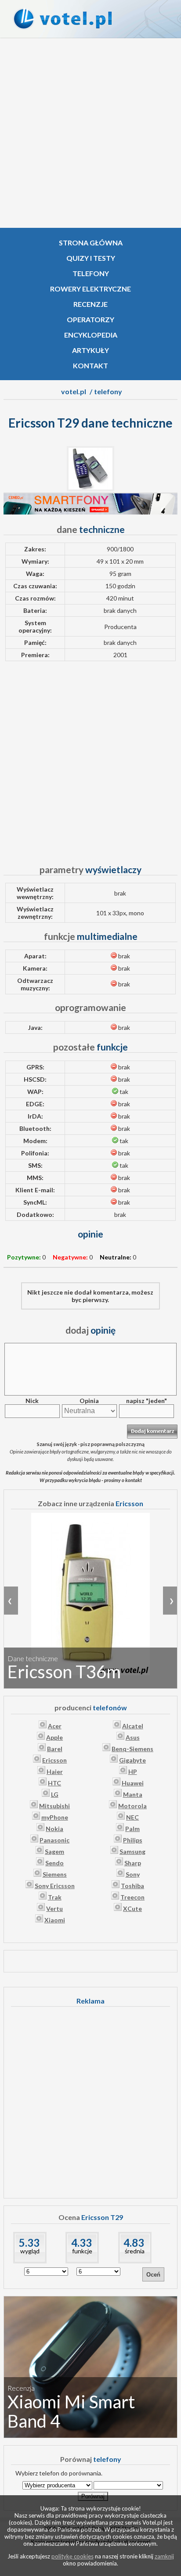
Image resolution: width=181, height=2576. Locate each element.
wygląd (30, 2251)
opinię (90, 1330)
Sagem (54, 1851)
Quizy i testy (91, 258)
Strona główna (91, 243)
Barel (55, 1749)
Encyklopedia (91, 335)
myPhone (55, 1817)
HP (133, 1772)
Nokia (54, 1829)
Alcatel (133, 1726)
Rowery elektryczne (90, 289)
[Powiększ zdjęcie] (90, 489)
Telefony (91, 273)
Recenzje (90, 304)
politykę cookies (72, 2556)
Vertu (54, 1909)
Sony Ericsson (55, 1886)
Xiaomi (55, 1920)
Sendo (54, 1863)
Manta (133, 1794)
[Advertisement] (90, 133)
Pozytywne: (24, 1257)
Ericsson (54, 1760)
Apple (54, 1737)
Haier (55, 1772)
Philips (133, 1840)
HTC (54, 1783)
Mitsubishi (54, 1806)
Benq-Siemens (132, 1749)
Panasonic (54, 1840)
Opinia (89, 1401)
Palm (132, 1829)
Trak (55, 1897)
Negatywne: (70, 1257)
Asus (133, 1737)
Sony (133, 1874)
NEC (132, 1817)
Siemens (55, 1874)
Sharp (133, 1863)
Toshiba (132, 1886)
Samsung (132, 1851)
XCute (132, 1909)
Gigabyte (132, 1760)
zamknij (164, 2556)
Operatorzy (90, 319)
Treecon (132, 1897)
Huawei (133, 1783)
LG (55, 1794)
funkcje (82, 2251)
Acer (55, 1726)
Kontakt (90, 365)
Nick (32, 1401)
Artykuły (90, 350)
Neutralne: (116, 1257)
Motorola (132, 1806)
